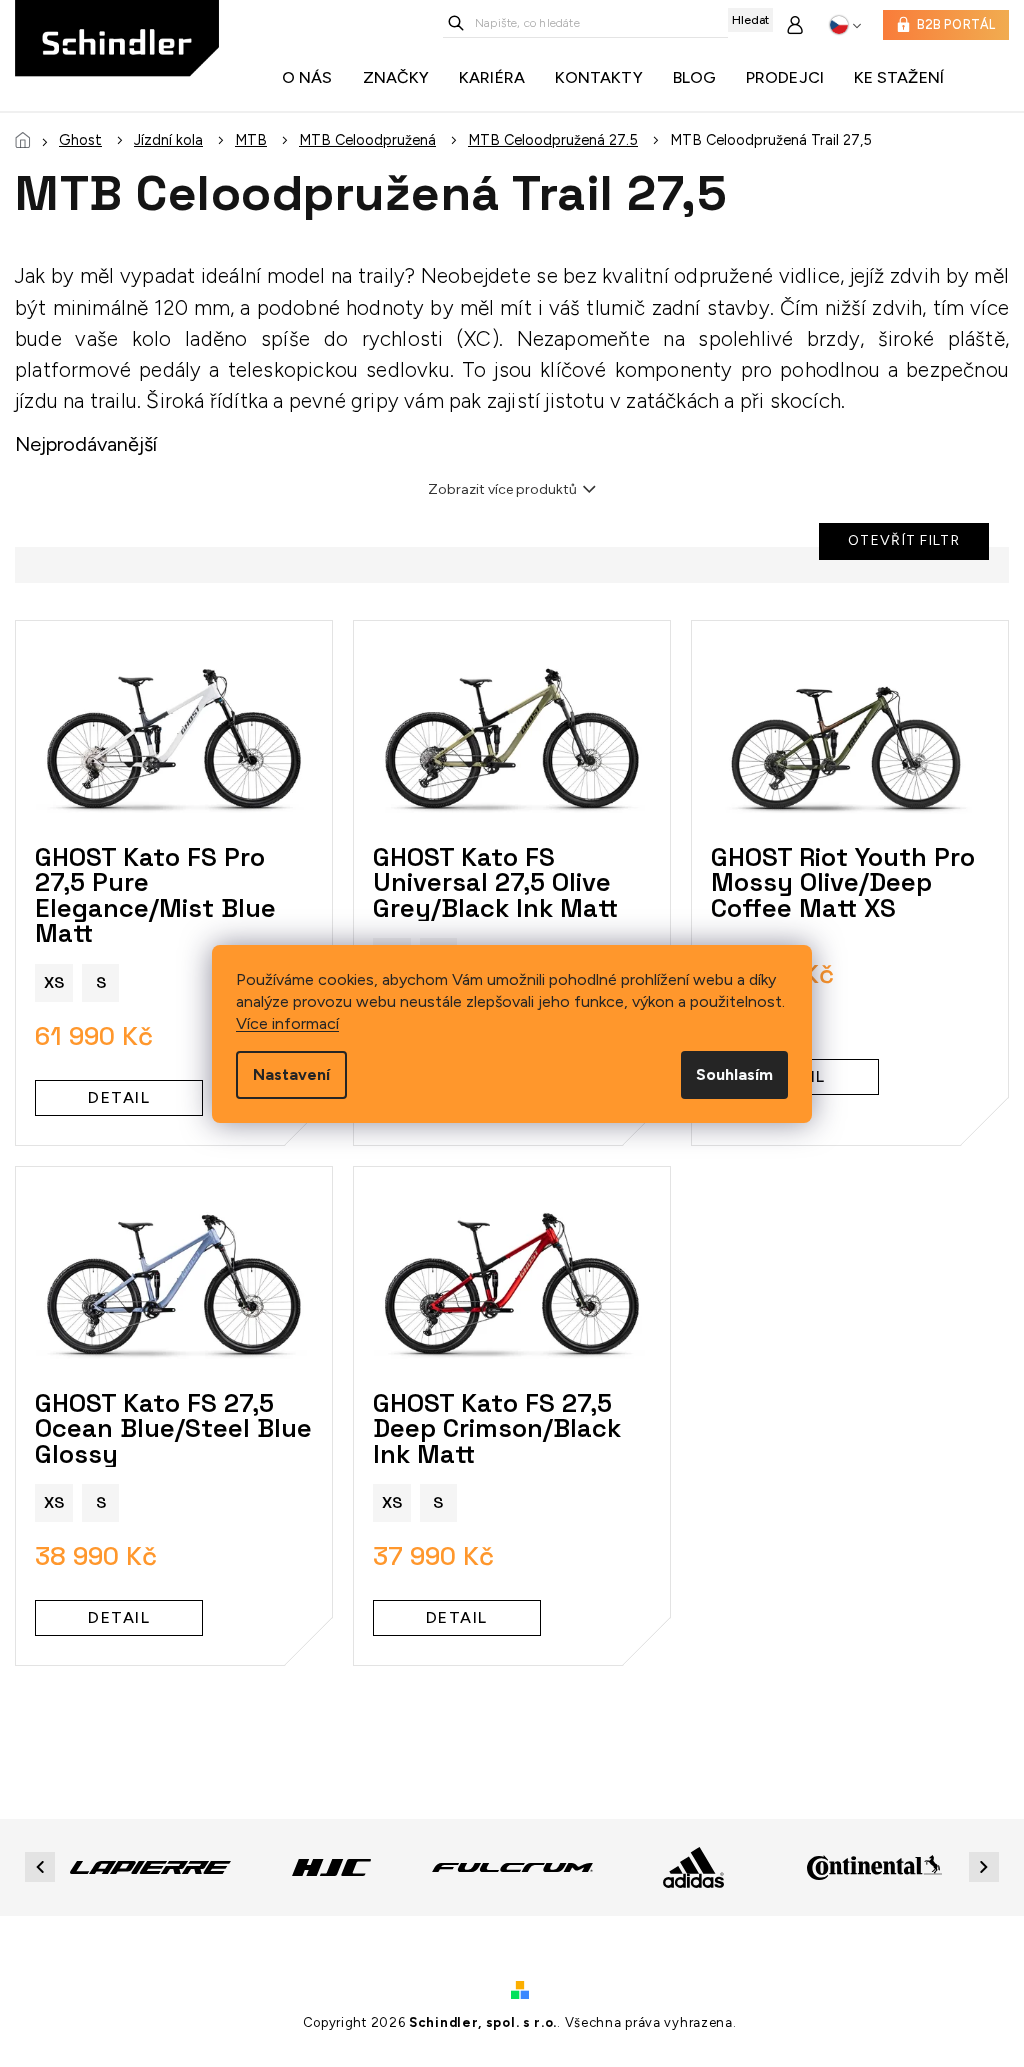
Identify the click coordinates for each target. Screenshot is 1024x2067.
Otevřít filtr (904, 540)
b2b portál (956, 24)
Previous (43, 1866)
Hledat (750, 20)
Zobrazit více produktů (502, 489)
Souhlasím (734, 1074)
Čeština (845, 25)
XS (54, 982)
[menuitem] (312, 78)
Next (987, 1866)
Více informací (287, 1023)
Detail (119, 1097)
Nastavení (291, 1074)
